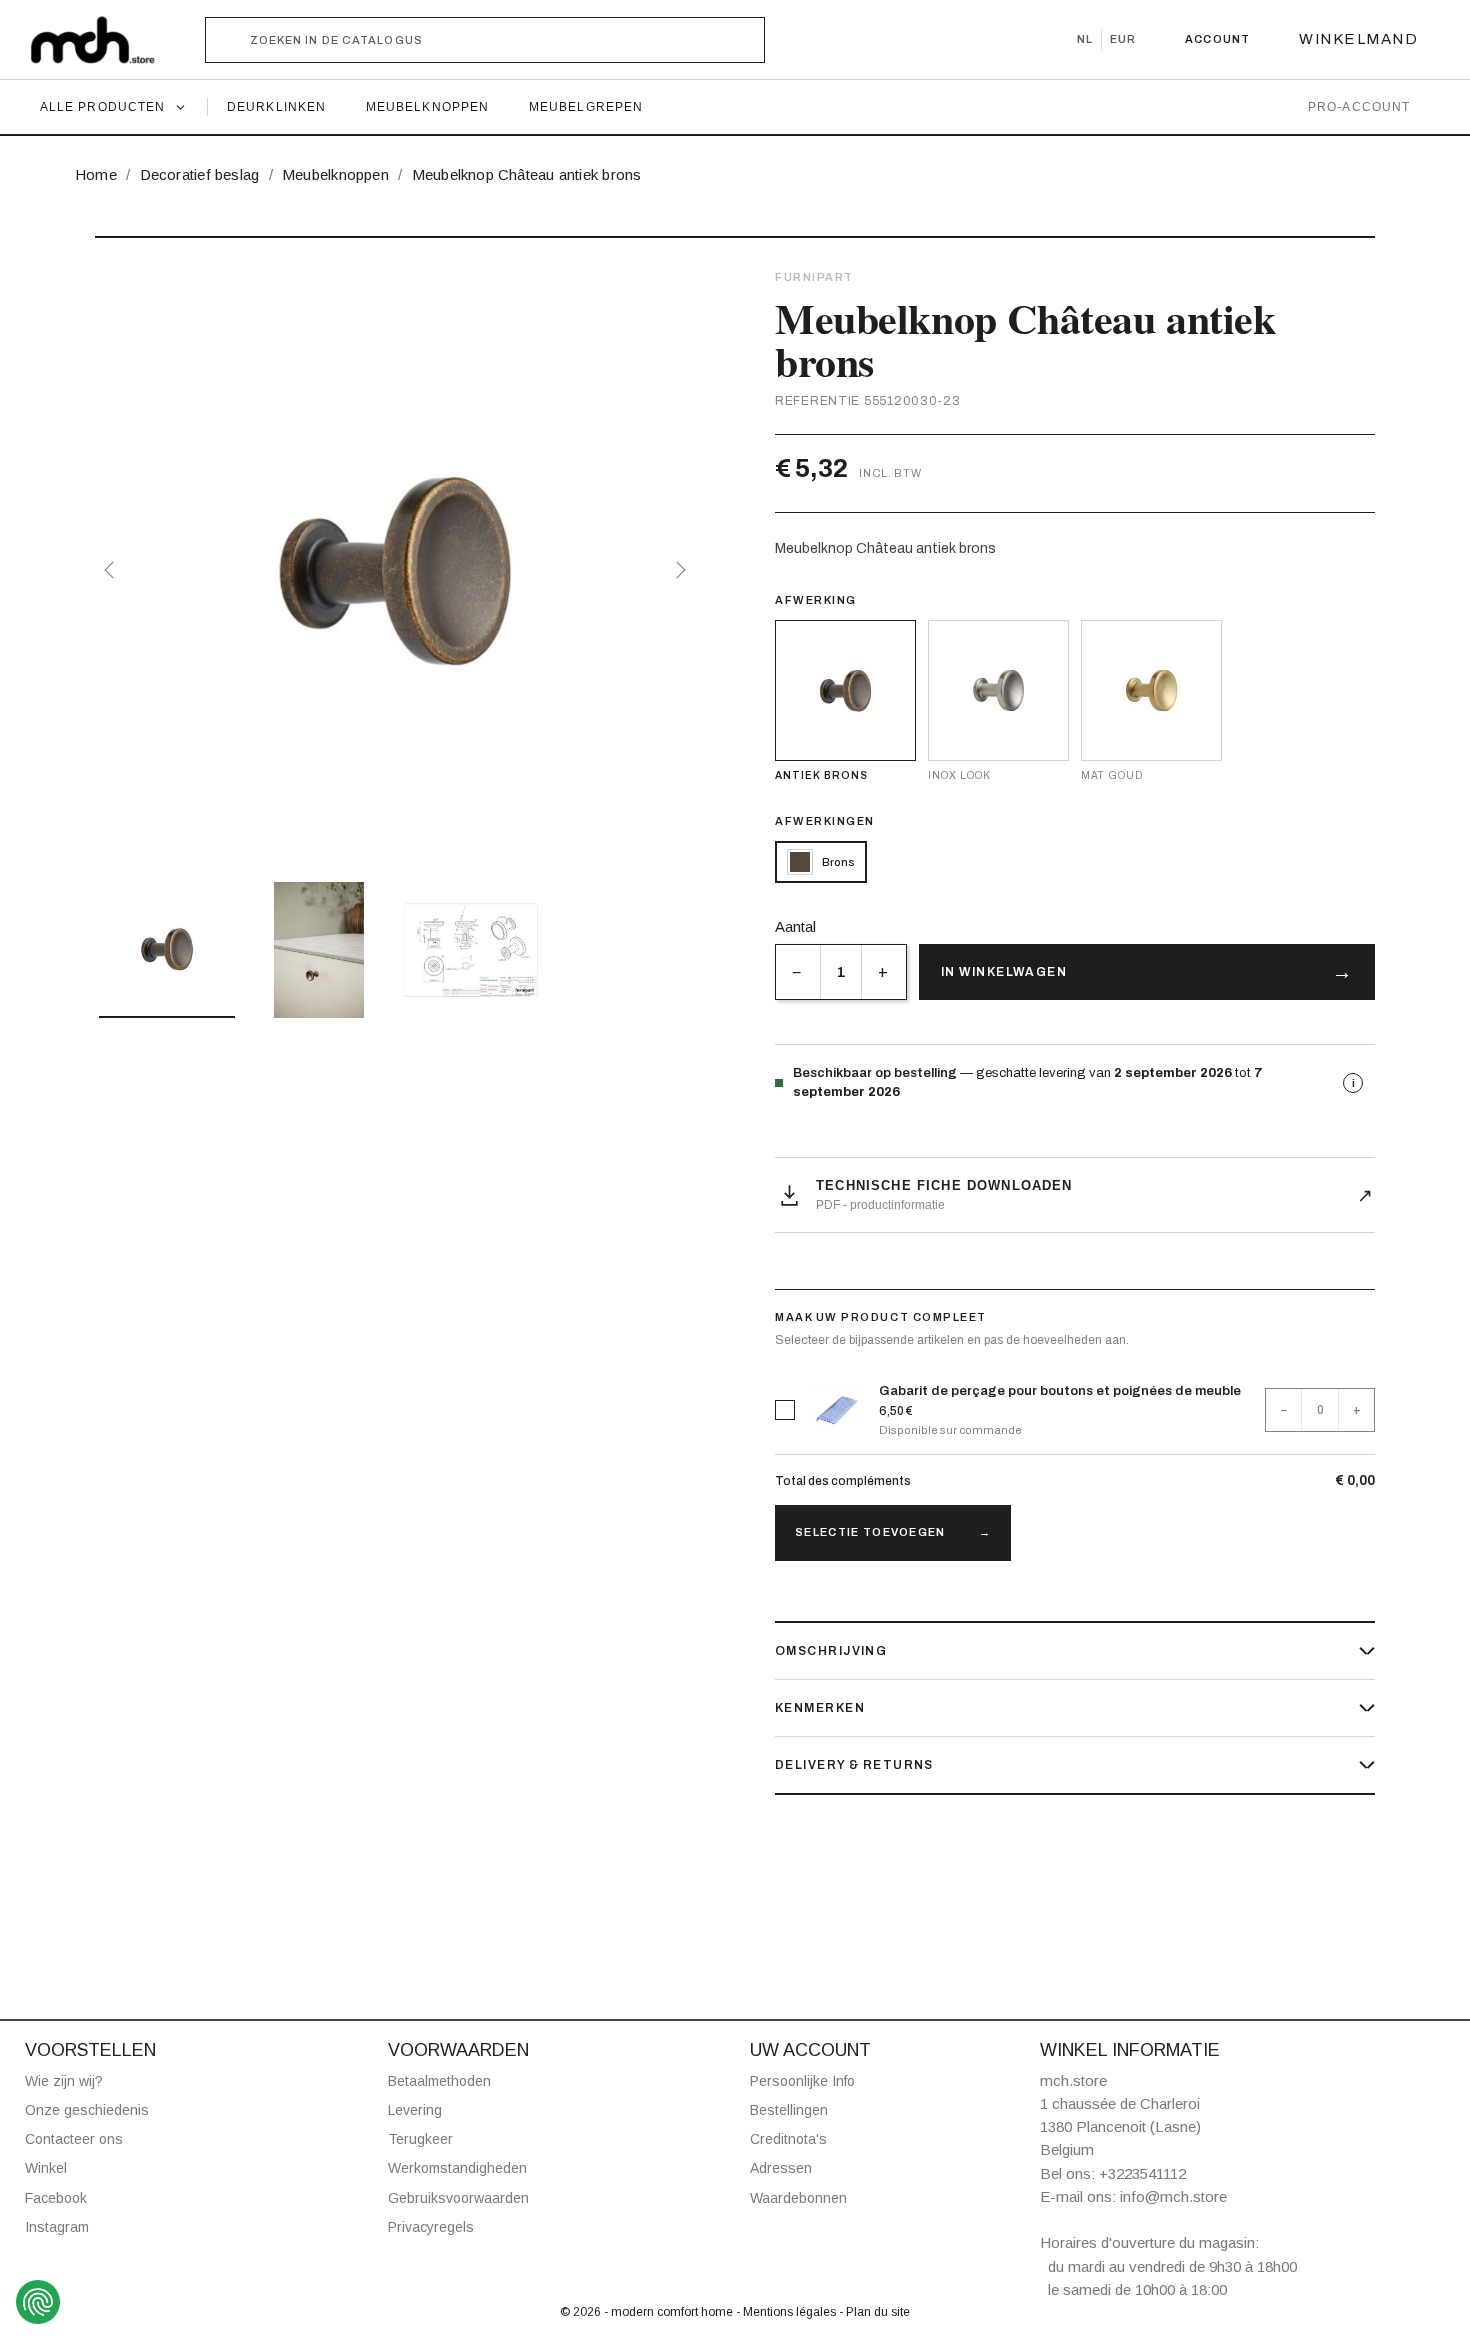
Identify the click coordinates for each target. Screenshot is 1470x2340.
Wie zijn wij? (64, 2081)
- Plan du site (874, 2312)
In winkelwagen (1004, 972)
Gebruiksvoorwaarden (458, 2198)
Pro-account (1359, 107)
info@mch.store (1173, 2196)
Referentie (817, 401)
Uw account (810, 2050)
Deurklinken (276, 107)
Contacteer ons (74, 2139)
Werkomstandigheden (457, 2168)
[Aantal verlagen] (797, 972)
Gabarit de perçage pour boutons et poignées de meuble (1060, 1391)
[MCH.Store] (102, 40)
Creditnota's (788, 2139)
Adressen (781, 2168)
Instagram (57, 2227)
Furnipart (814, 277)
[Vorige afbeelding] (113, 570)
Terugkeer (420, 2139)
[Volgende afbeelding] (677, 570)
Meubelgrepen (586, 107)
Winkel (46, 2168)
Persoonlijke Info (802, 2081)
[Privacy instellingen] (38, 2302)
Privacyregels (431, 2227)
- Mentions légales (787, 2312)
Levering (415, 2110)
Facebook (56, 2198)
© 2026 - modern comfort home (648, 2312)
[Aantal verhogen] (883, 972)
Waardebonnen (798, 2198)
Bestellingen (789, 2110)
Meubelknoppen (427, 107)
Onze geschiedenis (87, 2110)
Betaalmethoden (439, 2081)
